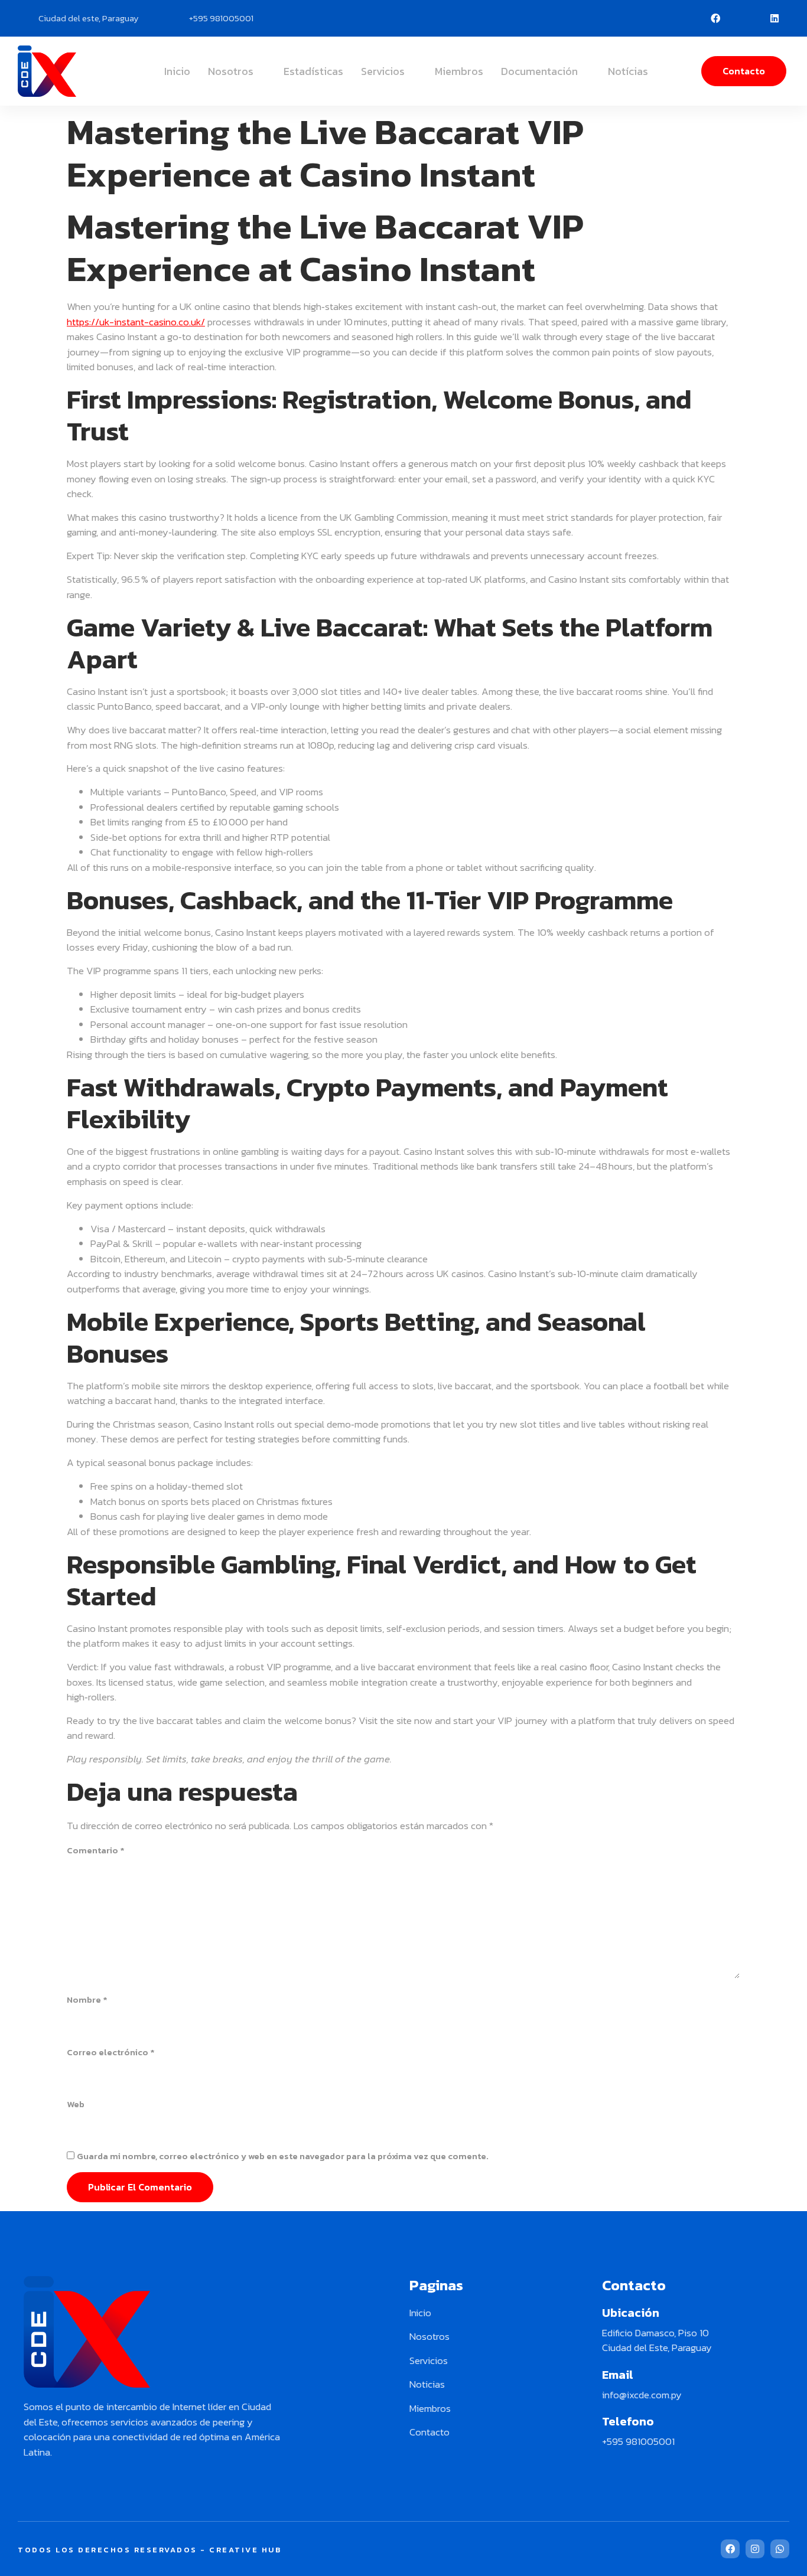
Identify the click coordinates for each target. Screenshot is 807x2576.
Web (76, 2104)
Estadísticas (313, 71)
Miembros (459, 71)
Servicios (383, 71)
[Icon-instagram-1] (745, 18)
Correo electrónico (111, 2052)
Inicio (177, 71)
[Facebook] (715, 18)
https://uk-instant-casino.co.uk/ (136, 322)
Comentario (96, 1850)
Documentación (539, 71)
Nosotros (231, 71)
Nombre (87, 2000)
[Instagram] (755, 2549)
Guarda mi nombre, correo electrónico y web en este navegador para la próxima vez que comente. (283, 2156)
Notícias (628, 71)
